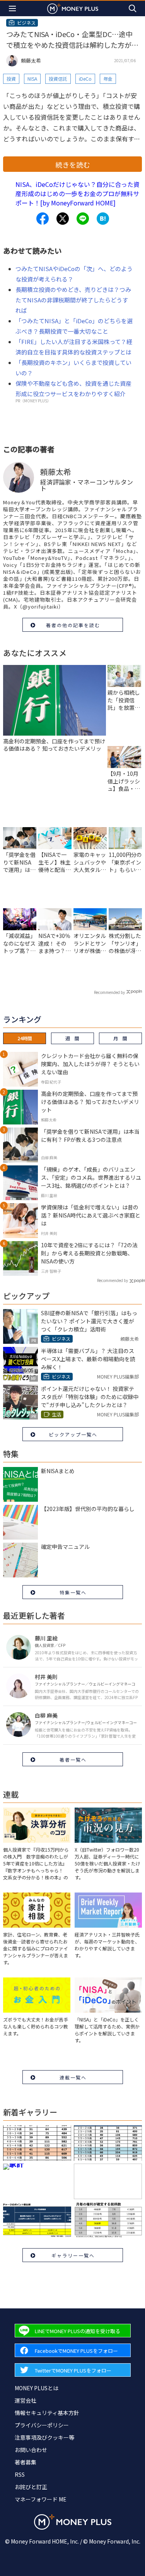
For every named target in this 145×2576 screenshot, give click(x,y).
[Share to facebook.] (43, 219)
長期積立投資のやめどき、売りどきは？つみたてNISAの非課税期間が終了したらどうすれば (73, 300)
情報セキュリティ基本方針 (47, 2413)
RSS (20, 2474)
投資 (11, 79)
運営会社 (26, 2400)
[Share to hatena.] (103, 219)
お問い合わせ (31, 2450)
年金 (108, 79)
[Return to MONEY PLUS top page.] (73, 8)
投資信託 (58, 79)
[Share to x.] (63, 219)
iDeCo (85, 79)
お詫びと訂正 (31, 2487)
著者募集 (26, 2462)
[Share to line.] (83, 219)
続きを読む (73, 164)
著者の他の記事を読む (73, 625)
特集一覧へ (73, 1592)
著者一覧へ (73, 1759)
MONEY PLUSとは (37, 2388)
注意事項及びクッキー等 (44, 2437)
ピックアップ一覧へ (73, 1434)
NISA (32, 79)
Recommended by (109, 992)
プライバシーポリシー (42, 2425)
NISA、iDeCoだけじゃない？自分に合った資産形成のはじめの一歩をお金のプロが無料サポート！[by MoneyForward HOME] (78, 193)
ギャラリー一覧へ (73, 2255)
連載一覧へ (73, 2077)
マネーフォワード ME (41, 2499)
